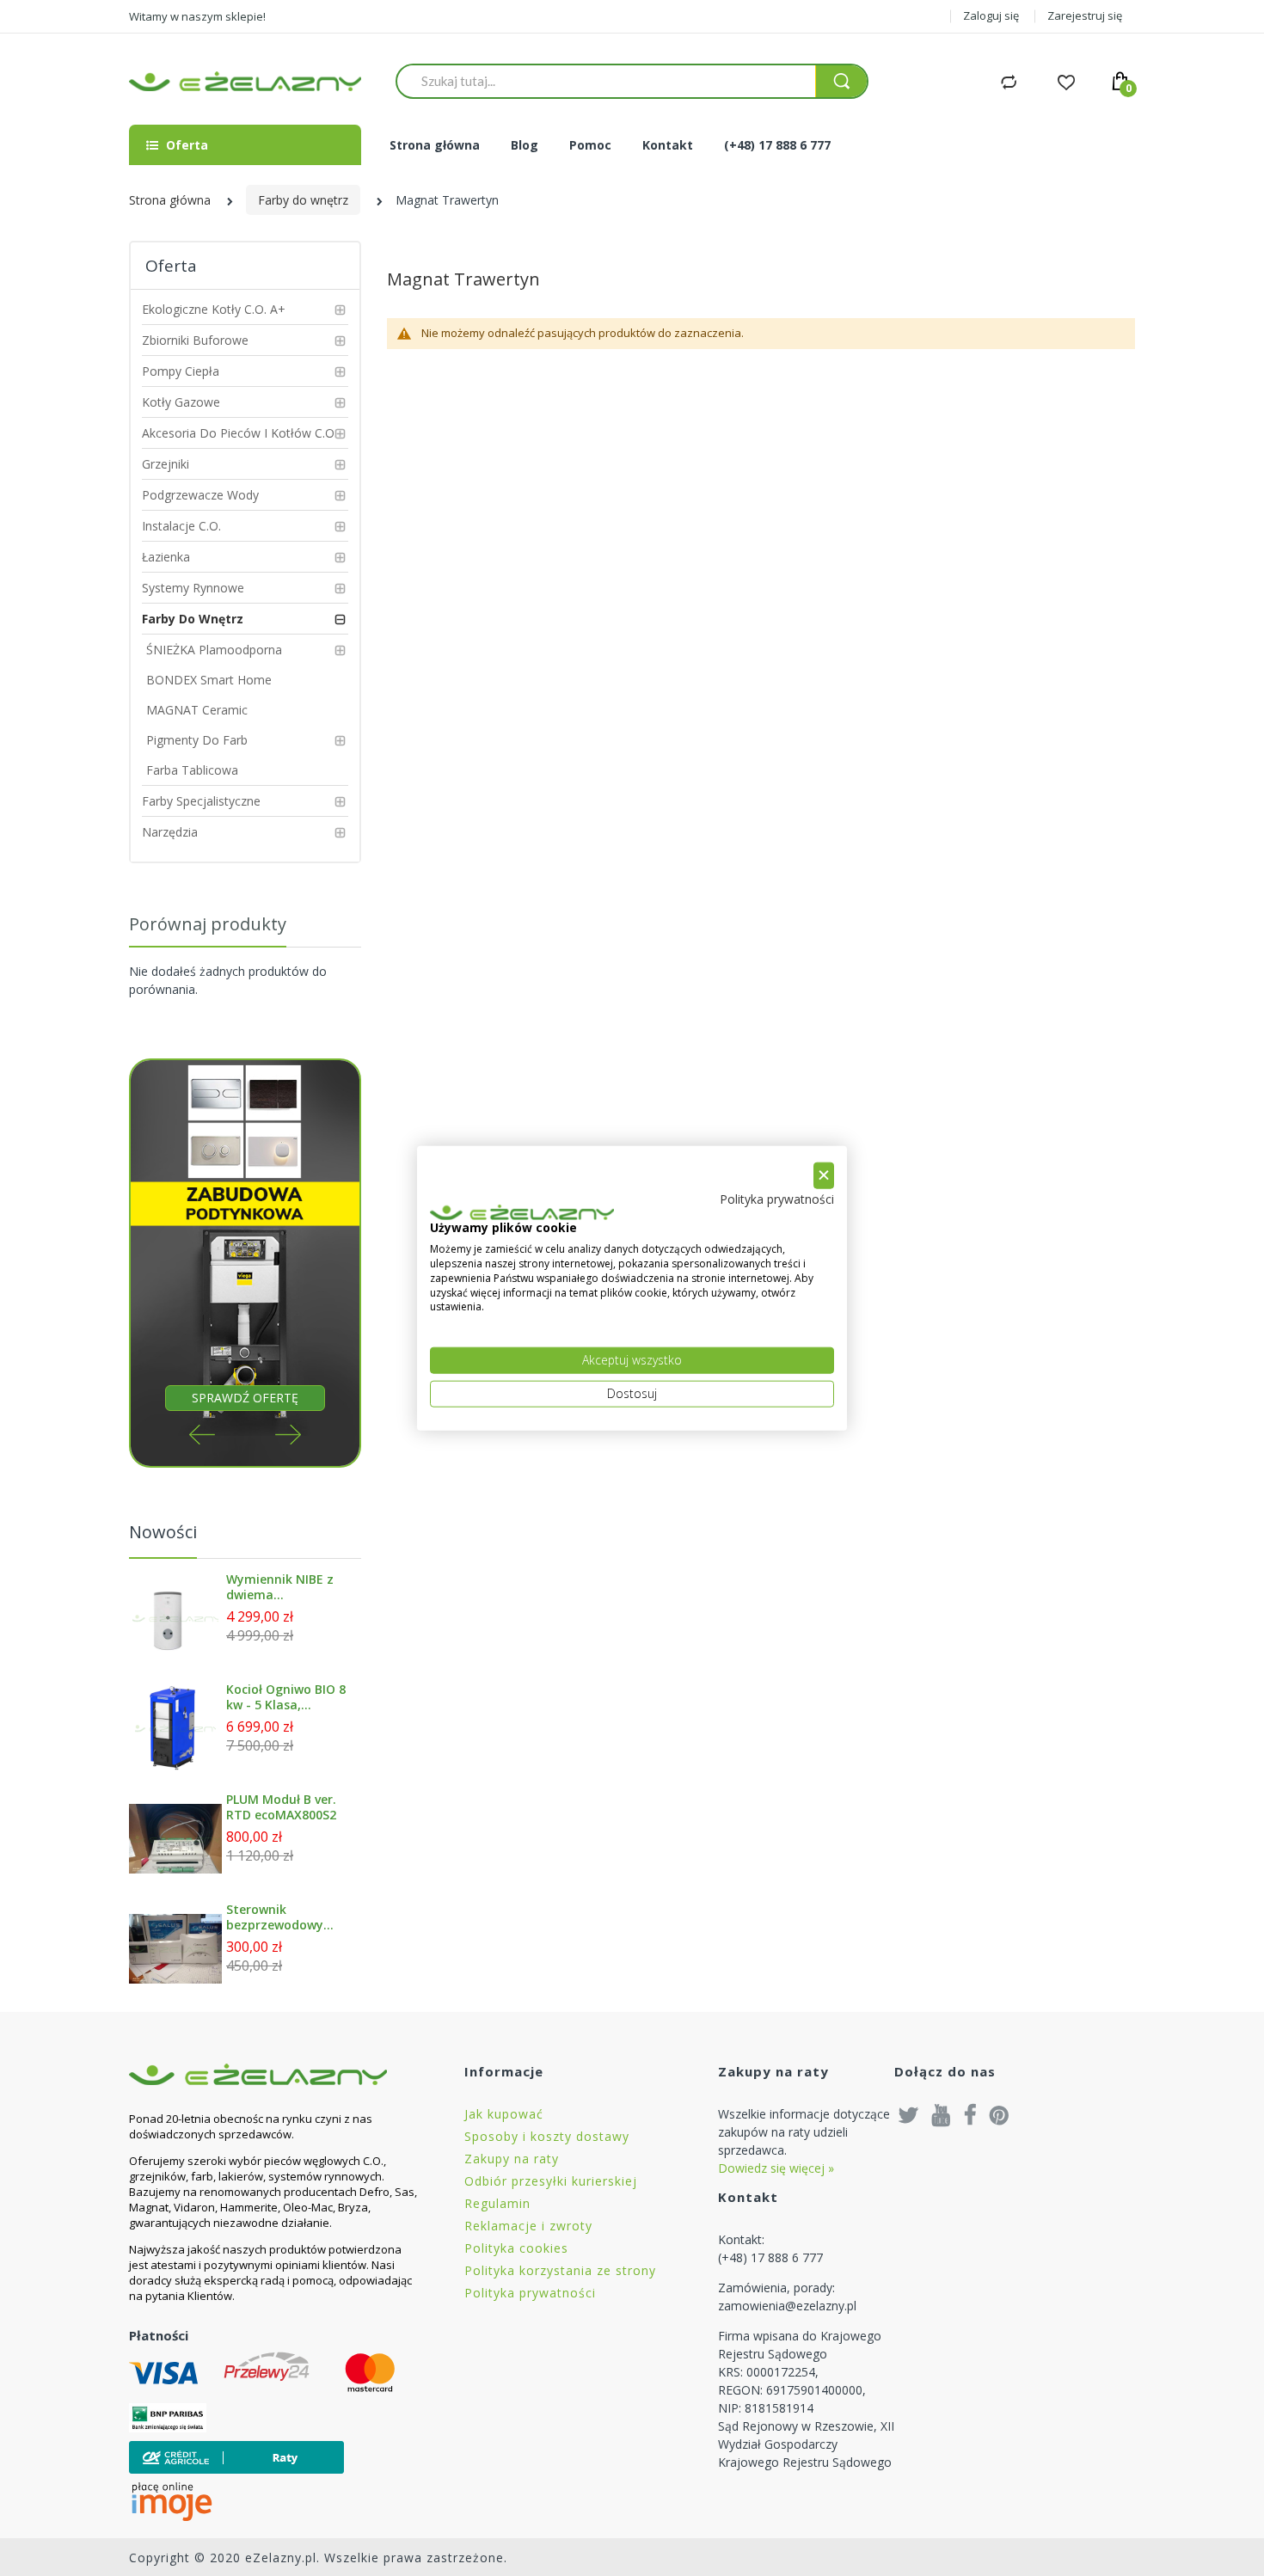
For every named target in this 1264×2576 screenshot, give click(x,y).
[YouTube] (942, 2114)
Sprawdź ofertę (245, 1398)
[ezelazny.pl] (245, 81)
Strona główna (170, 200)
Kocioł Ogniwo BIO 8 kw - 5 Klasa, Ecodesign (286, 1697)
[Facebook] (970, 2114)
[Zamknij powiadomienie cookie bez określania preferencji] (824, 1176)
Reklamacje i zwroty (528, 2226)
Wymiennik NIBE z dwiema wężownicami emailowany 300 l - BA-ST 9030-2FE (282, 1587)
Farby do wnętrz (303, 200)
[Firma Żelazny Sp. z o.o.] (275, 2074)
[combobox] (606, 81)
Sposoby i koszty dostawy (547, 2136)
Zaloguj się (991, 15)
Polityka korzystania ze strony (560, 2270)
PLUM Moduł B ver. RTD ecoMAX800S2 (281, 1807)
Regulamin (497, 2203)
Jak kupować (504, 2114)
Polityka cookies (516, 2248)
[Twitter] (909, 2114)
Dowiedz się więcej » (776, 2168)
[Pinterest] (999, 2114)
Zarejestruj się (1085, 15)
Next (288, 1435)
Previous (202, 1435)
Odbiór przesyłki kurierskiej (551, 2181)
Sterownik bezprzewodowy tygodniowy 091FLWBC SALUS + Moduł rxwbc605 (281, 1917)
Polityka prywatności (530, 2293)
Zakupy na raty (512, 2159)
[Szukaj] (841, 81)
